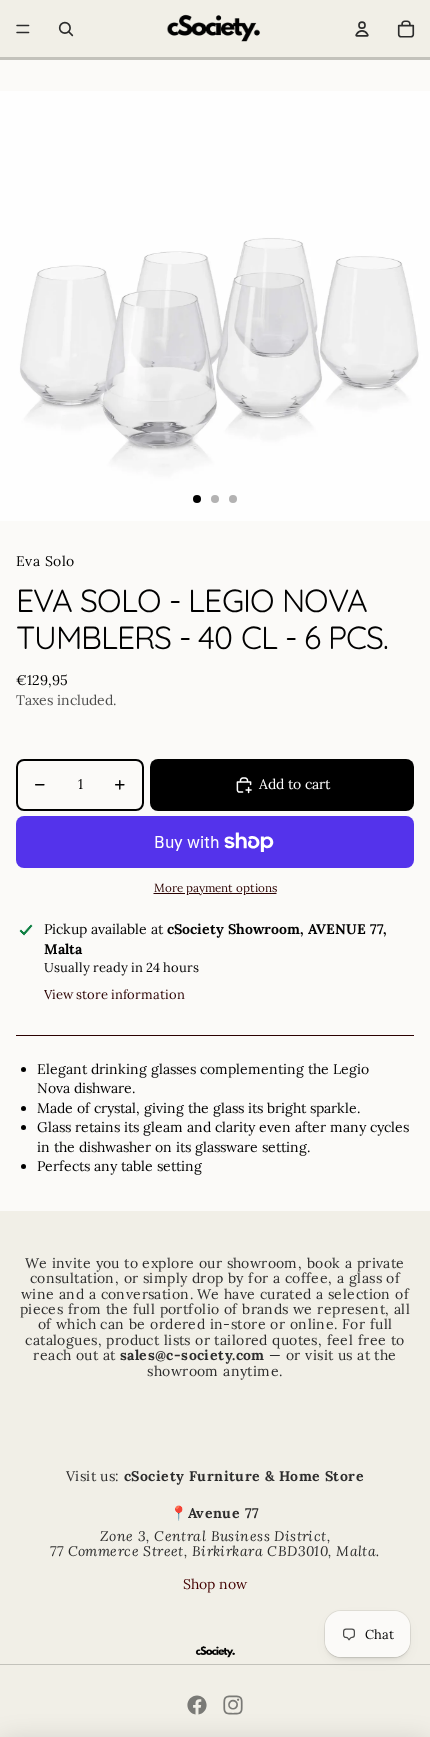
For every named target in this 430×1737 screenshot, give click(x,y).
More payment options (215, 887)
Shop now (215, 1584)
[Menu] (23, 29)
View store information (114, 994)
